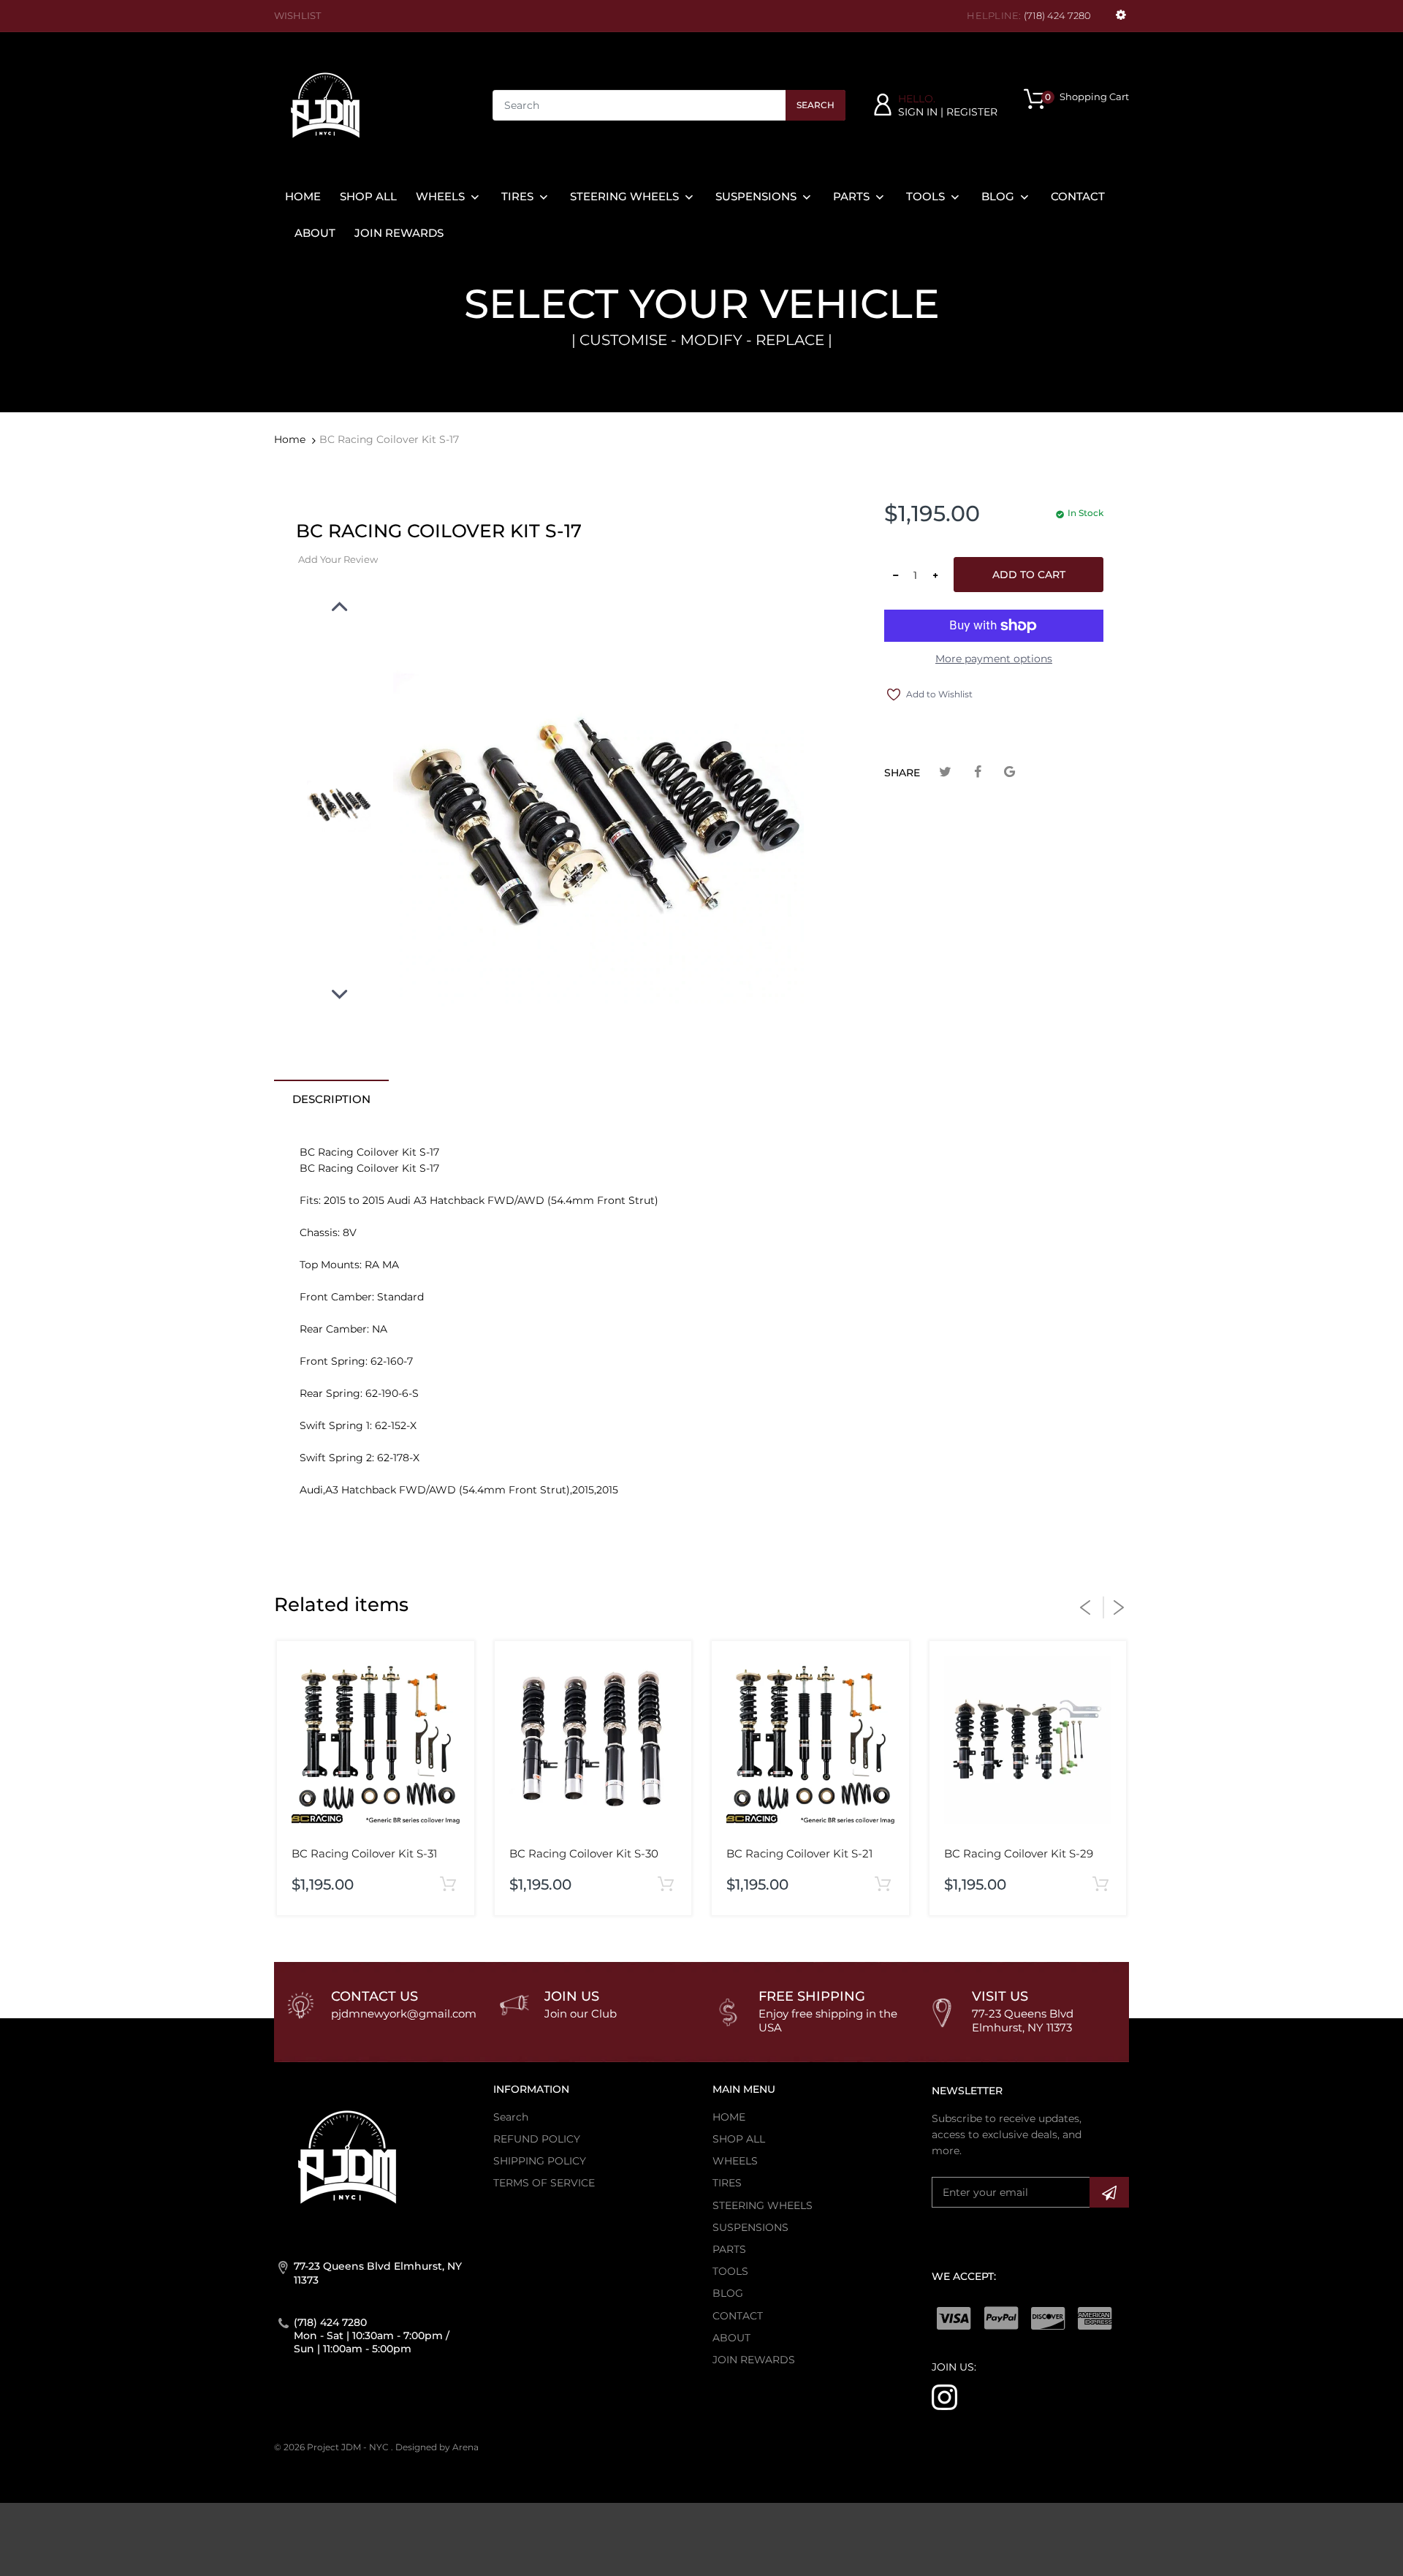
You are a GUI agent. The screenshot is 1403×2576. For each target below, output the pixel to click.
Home (290, 439)
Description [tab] (331, 1099)
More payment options (994, 659)
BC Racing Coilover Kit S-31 (364, 1853)
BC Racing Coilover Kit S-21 (799, 1853)
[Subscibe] (1109, 2192)
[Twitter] (945, 772)
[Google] (1010, 772)
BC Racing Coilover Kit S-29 (1019, 1853)
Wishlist (297, 15)
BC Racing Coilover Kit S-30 (584, 1853)
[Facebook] (977, 772)
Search (815, 105)
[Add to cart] (448, 1885)
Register (972, 112)
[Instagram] (944, 2396)
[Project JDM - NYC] (325, 105)
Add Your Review (338, 559)
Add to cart (1029, 575)
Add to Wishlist (939, 694)
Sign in (918, 112)
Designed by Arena (437, 2447)
